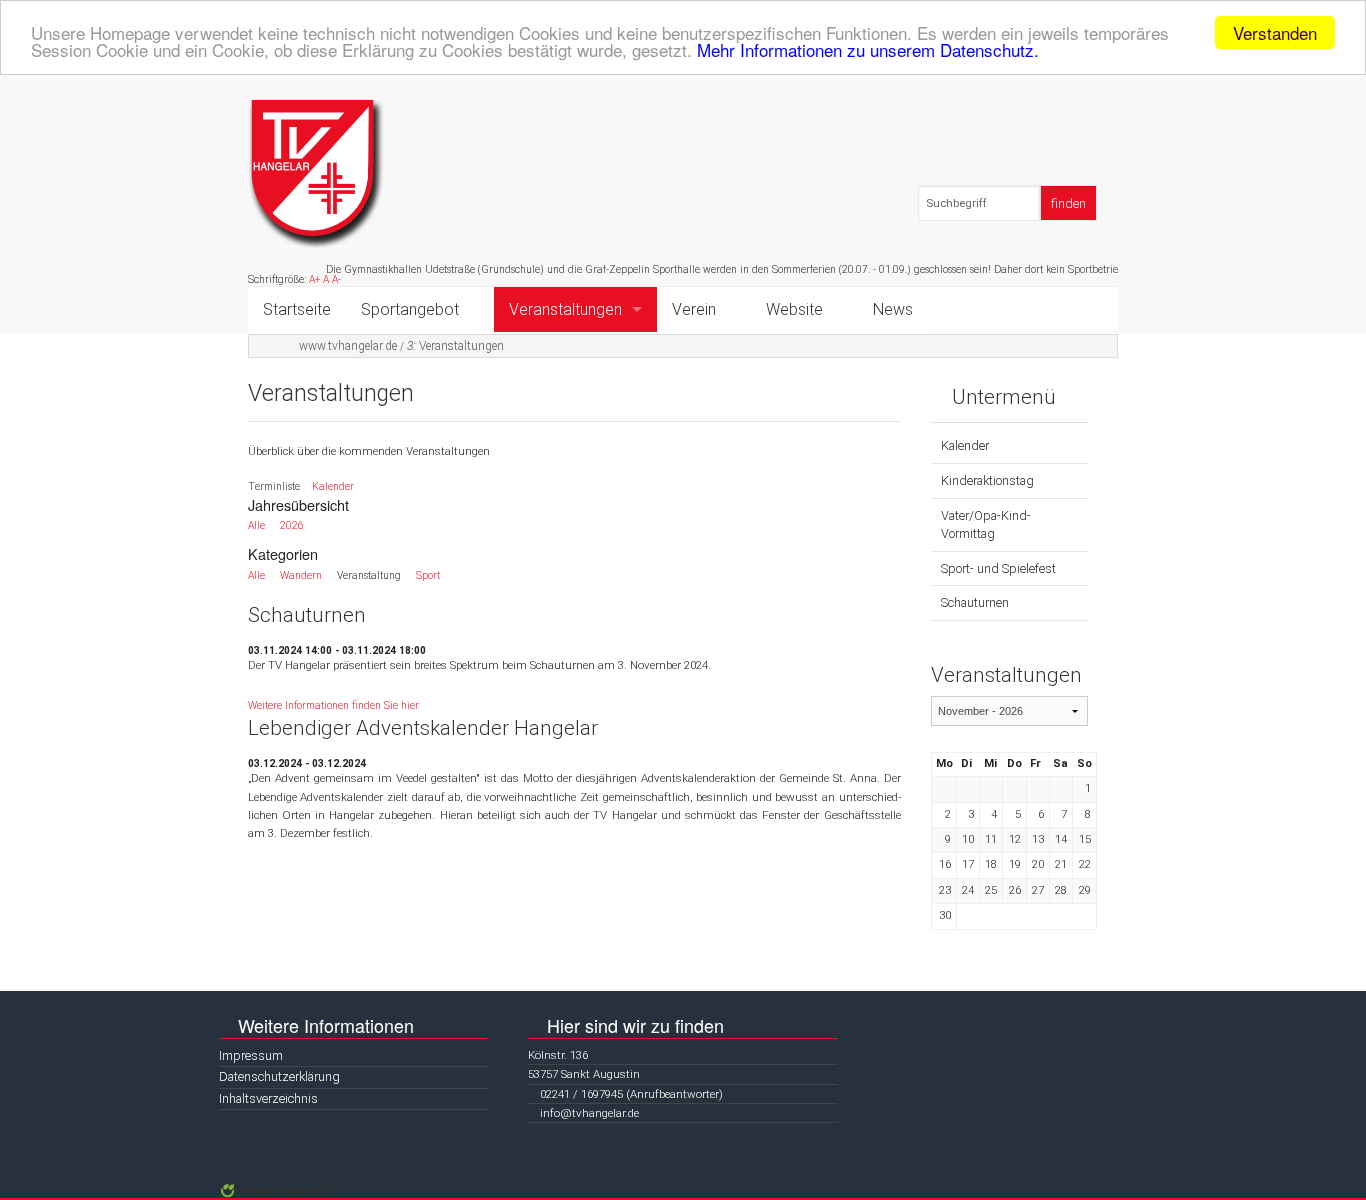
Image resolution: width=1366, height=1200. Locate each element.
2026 (292, 525)
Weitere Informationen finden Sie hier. (334, 705)
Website (794, 309)
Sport (428, 575)
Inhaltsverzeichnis (268, 1098)
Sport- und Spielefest (998, 568)
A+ (314, 279)
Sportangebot (410, 309)
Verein (694, 309)
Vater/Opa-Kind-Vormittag (986, 524)
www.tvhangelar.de (348, 346)
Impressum (251, 1055)
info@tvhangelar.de (589, 1113)
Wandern (301, 575)
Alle (256, 525)
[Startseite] (316, 173)
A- (336, 279)
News (893, 309)
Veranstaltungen (565, 309)
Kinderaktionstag (987, 480)
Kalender (333, 486)
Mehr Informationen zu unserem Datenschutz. (868, 50)
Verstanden (1275, 32)
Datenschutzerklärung (279, 1076)
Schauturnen (975, 602)
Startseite (297, 309)
